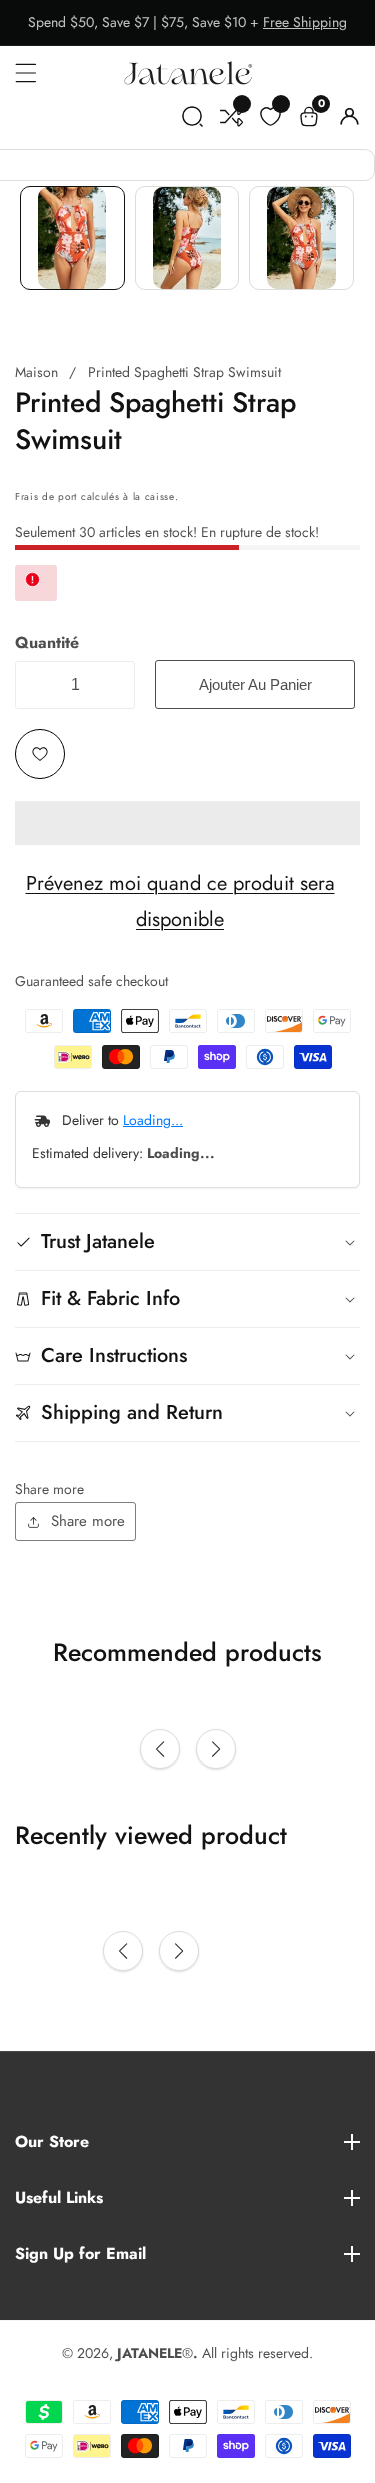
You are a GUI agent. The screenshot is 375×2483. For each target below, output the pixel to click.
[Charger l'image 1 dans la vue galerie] (72, 238)
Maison (36, 372)
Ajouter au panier (255, 684)
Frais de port (46, 496)
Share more (88, 1521)
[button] (187, 823)
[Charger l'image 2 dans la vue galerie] (187, 238)
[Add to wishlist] (40, 754)
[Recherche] (192, 120)
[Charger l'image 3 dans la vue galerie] (301, 238)
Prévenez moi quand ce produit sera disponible (180, 901)
